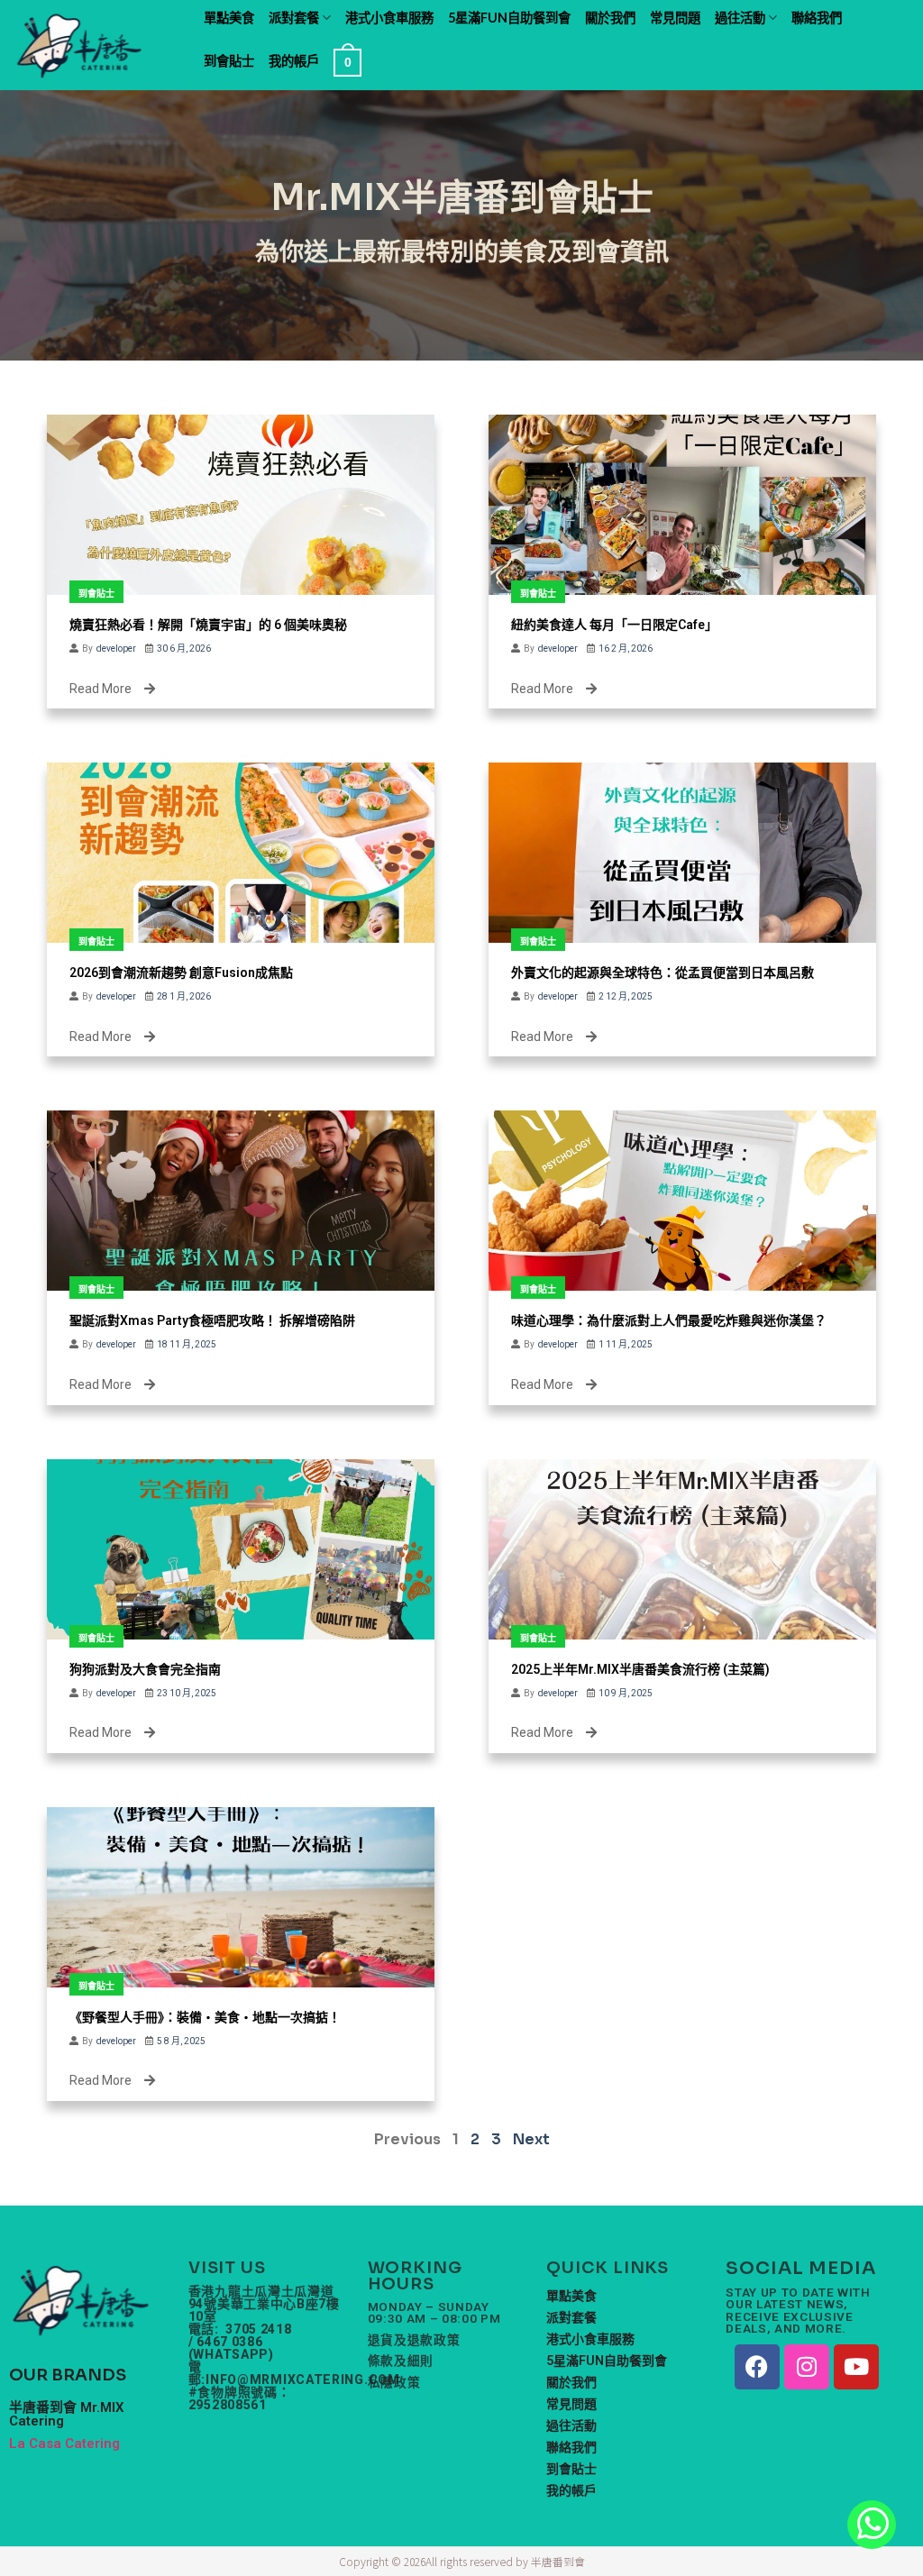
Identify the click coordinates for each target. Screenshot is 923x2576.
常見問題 (675, 18)
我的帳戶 (294, 61)
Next (531, 2139)
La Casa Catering (64, 2444)
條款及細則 (401, 2361)
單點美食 (229, 18)
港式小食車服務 (389, 18)
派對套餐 (294, 18)
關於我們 (610, 18)
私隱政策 (394, 2383)
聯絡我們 (817, 18)
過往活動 (740, 18)
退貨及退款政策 (414, 2340)
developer (116, 649)
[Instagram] (807, 2367)
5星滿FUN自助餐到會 (509, 18)
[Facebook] (757, 2367)
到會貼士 (229, 61)
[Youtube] (856, 2367)
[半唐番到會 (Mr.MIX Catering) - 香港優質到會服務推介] (91, 45)
